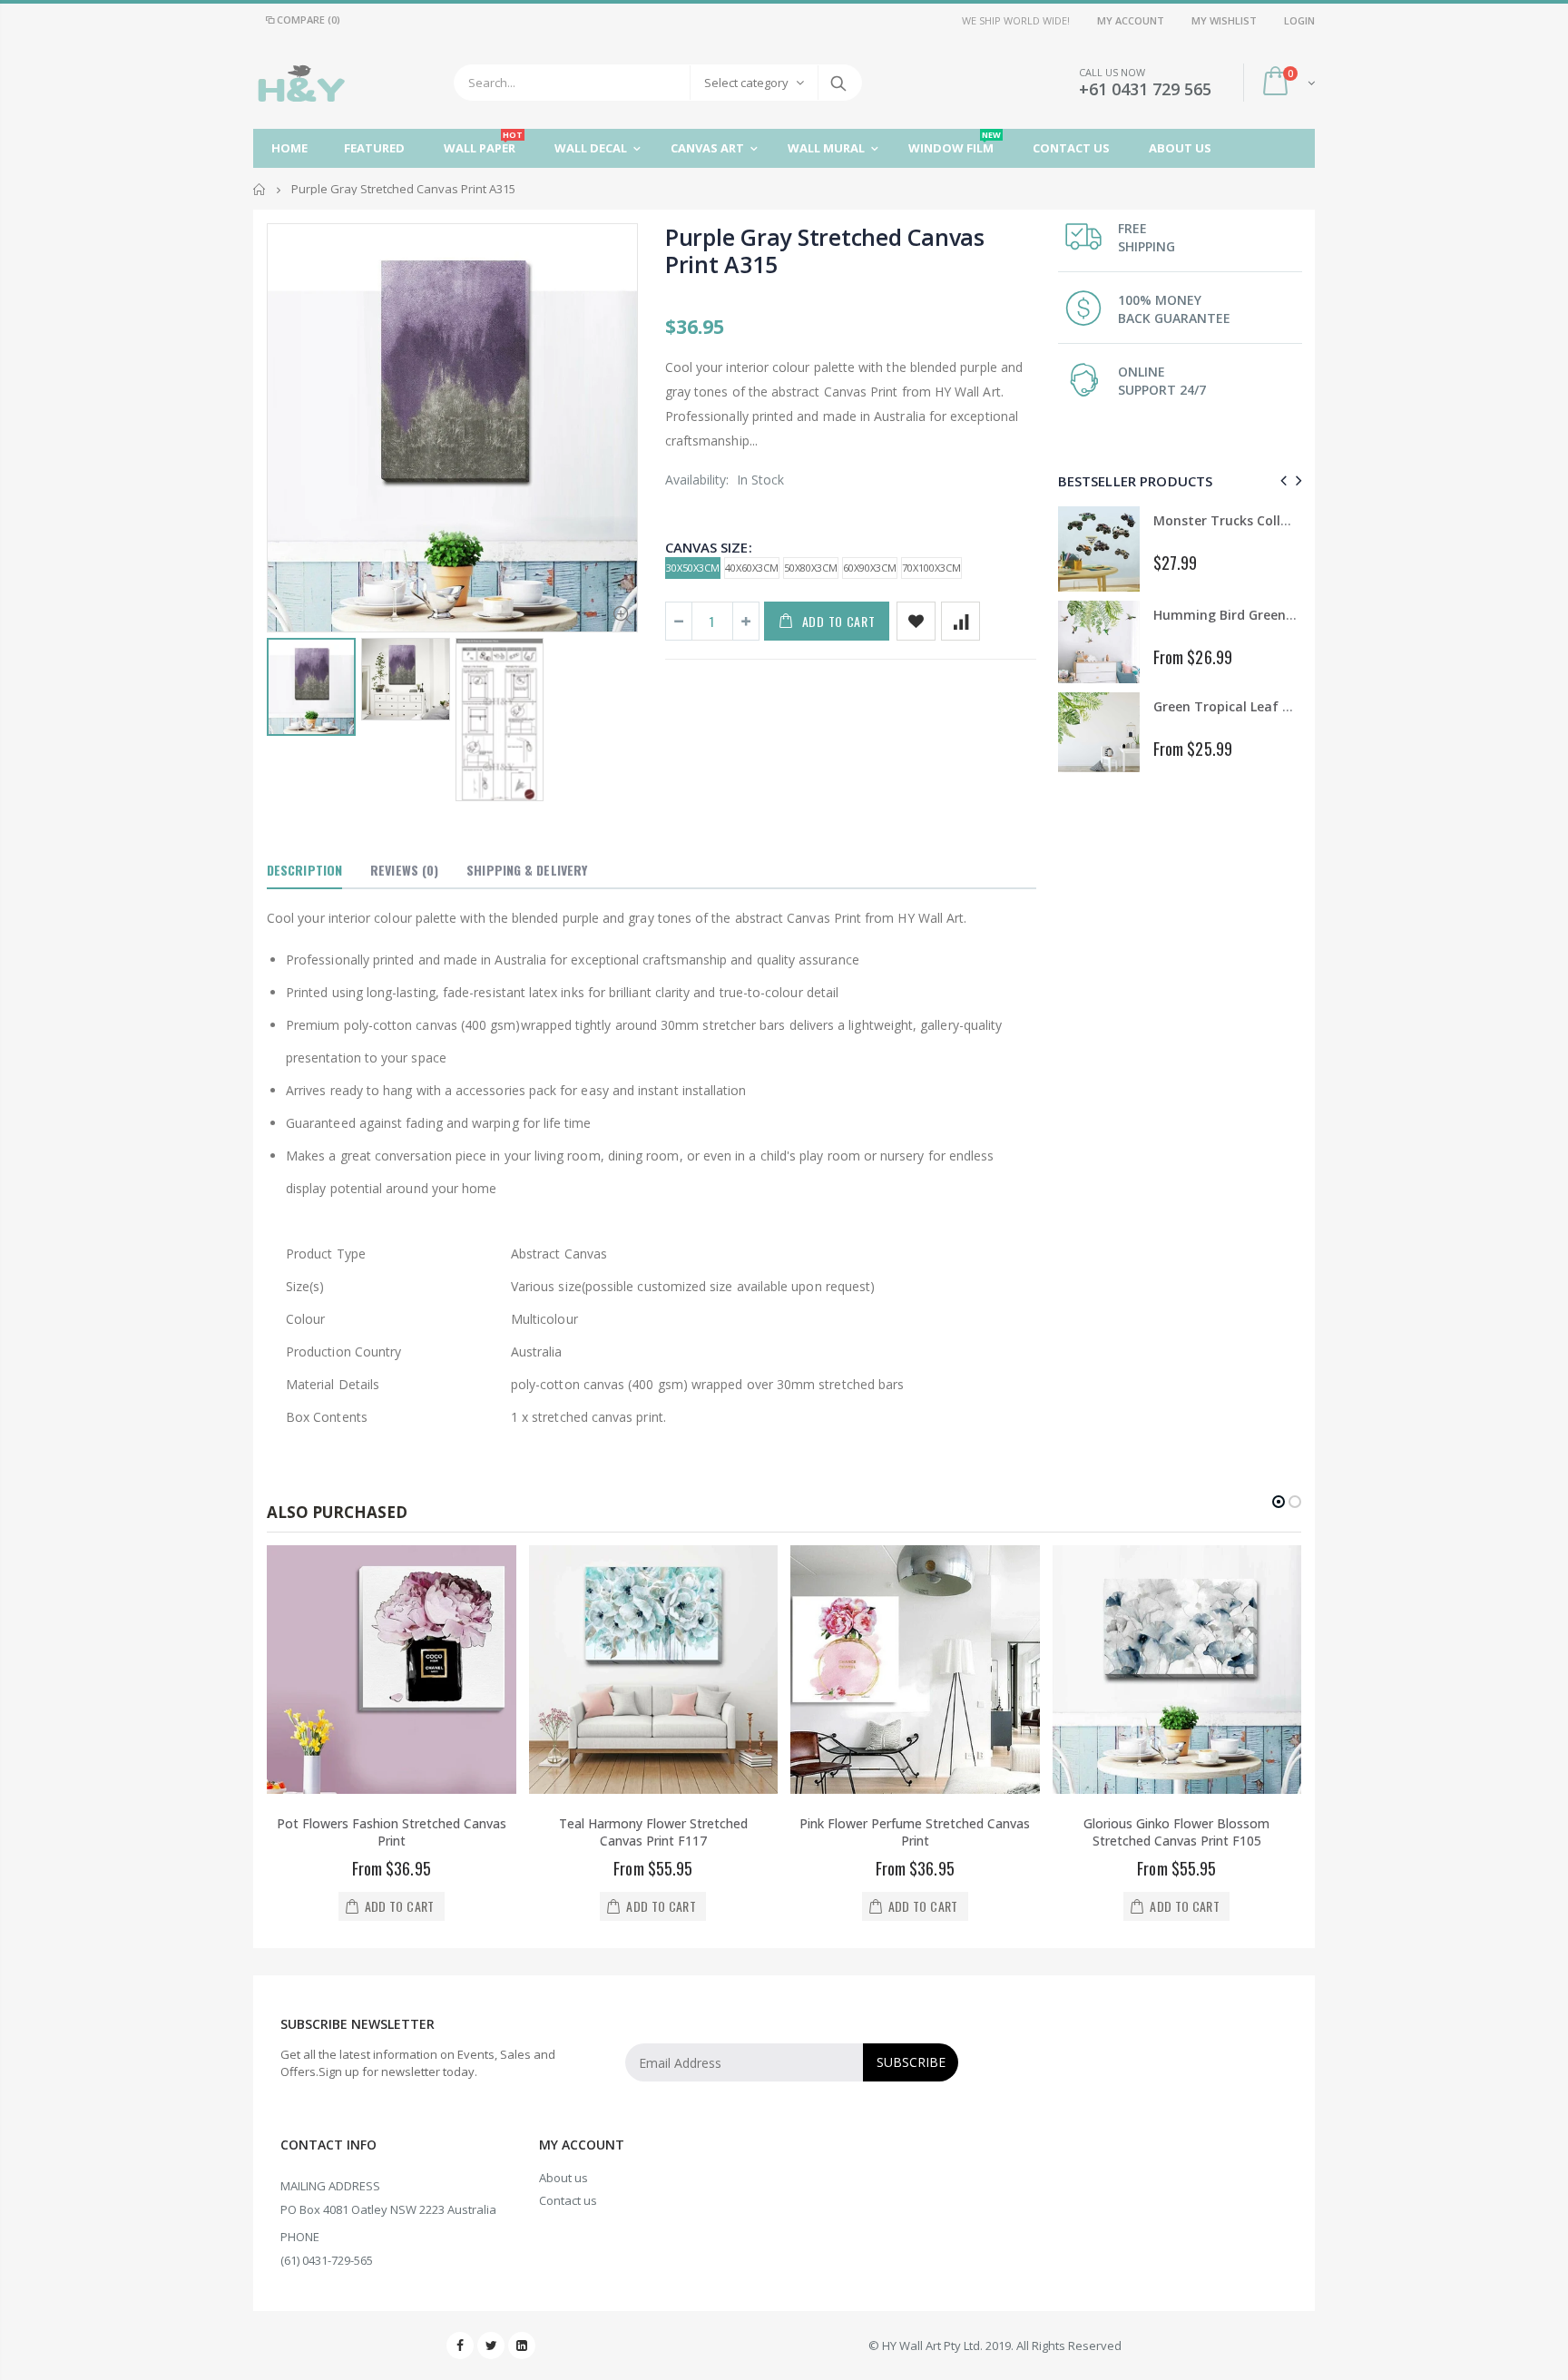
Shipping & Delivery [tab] (527, 870)
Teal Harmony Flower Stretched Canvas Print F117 (653, 1832)
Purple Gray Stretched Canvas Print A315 (825, 250)
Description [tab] (304, 870)
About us (563, 2178)
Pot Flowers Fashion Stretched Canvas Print (392, 1832)
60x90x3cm (870, 568)
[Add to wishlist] (916, 621)
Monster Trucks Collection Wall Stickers (1279, 520)
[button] (1279, 1502)
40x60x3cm (752, 568)
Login (1299, 20)
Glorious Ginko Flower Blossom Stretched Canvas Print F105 (1176, 1832)
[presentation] (1281, 480)
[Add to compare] (960, 621)
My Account (1131, 20)
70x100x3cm (931, 568)
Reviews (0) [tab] (404, 870)
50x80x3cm (811, 568)
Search (839, 83)
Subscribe (911, 2062)
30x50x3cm (693, 568)
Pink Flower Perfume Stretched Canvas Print (915, 1832)
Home (260, 189)
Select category (746, 83)
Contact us (568, 2200)
